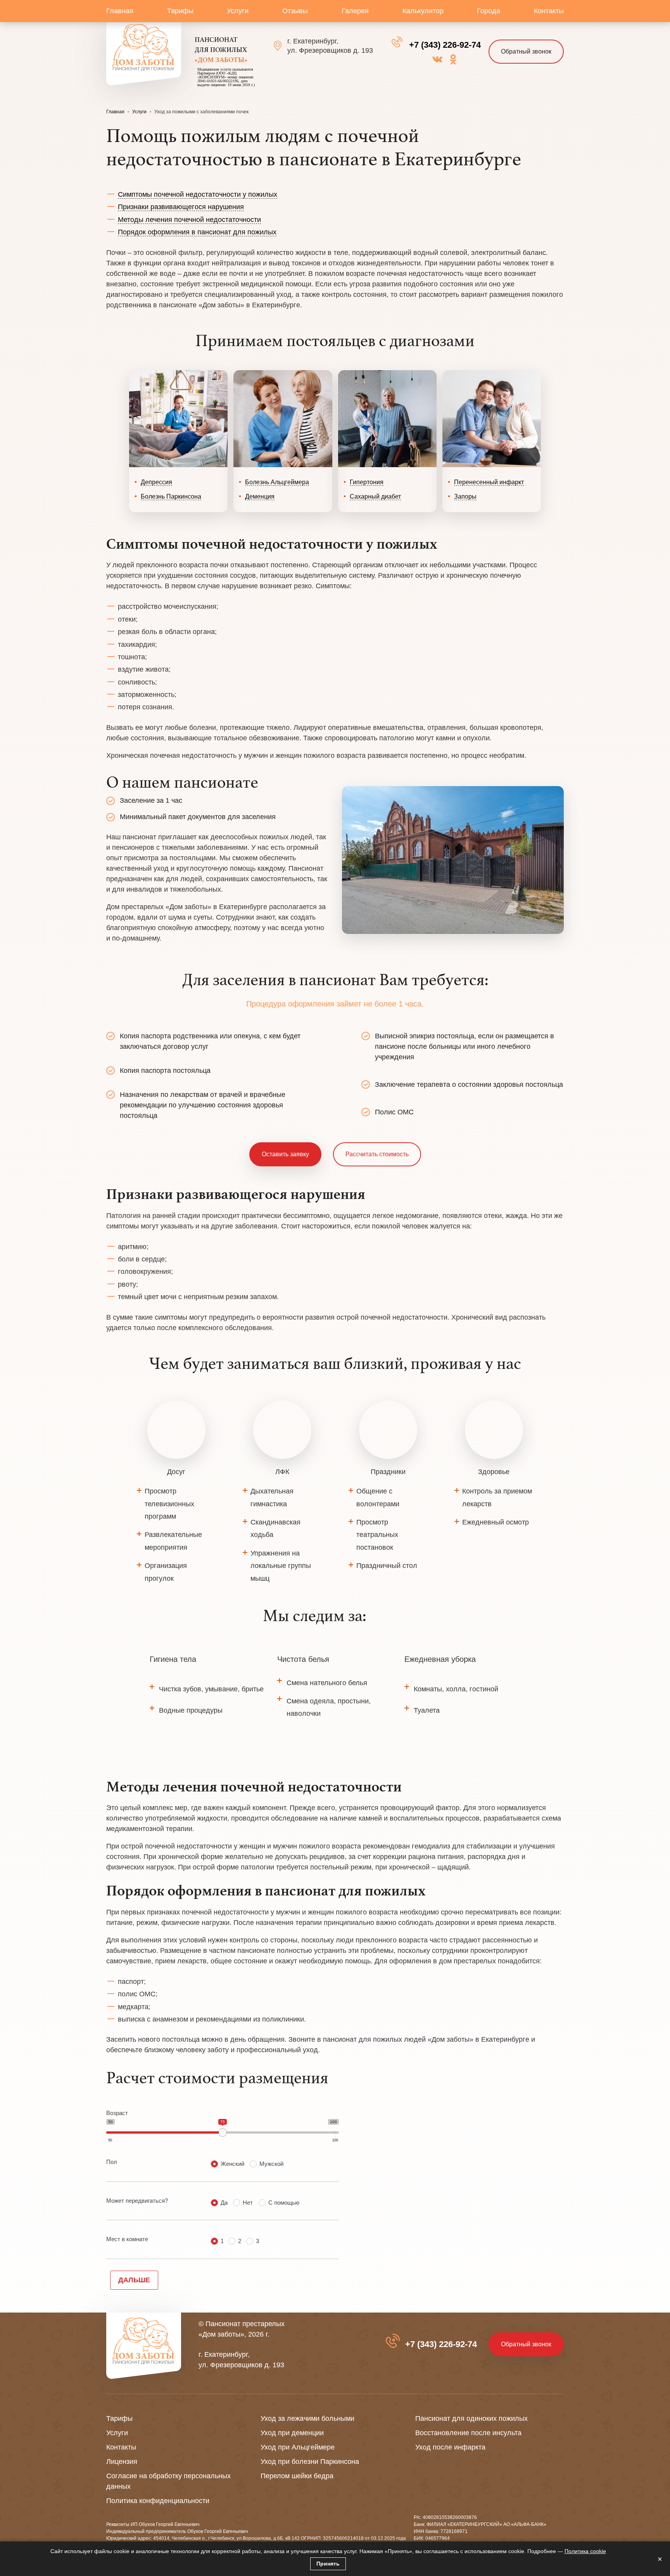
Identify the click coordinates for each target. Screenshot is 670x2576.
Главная (120, 11)
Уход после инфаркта (450, 2447)
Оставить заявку (285, 1154)
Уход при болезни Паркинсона (310, 2462)
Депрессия (156, 482)
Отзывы (295, 11)
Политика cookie (585, 2551)
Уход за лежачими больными (307, 2418)
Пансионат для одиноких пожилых (471, 2418)
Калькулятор (423, 11)
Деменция (260, 496)
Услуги (238, 11)
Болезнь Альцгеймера (277, 482)
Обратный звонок (526, 51)
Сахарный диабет (375, 496)
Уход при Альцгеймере (298, 2447)
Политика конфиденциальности (158, 2501)
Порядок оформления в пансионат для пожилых (197, 232)
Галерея (355, 11)
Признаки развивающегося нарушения (181, 207)
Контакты (549, 11)
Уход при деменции (292, 2433)
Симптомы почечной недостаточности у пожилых (198, 194)
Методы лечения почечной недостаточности (189, 220)
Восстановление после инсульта (468, 2433)
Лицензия (122, 2462)
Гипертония (367, 482)
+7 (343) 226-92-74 (445, 45)
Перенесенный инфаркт (489, 482)
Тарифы (180, 11)
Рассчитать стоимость (377, 1154)
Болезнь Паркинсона (171, 496)
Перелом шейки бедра (297, 2476)
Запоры (465, 496)
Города (489, 11)
